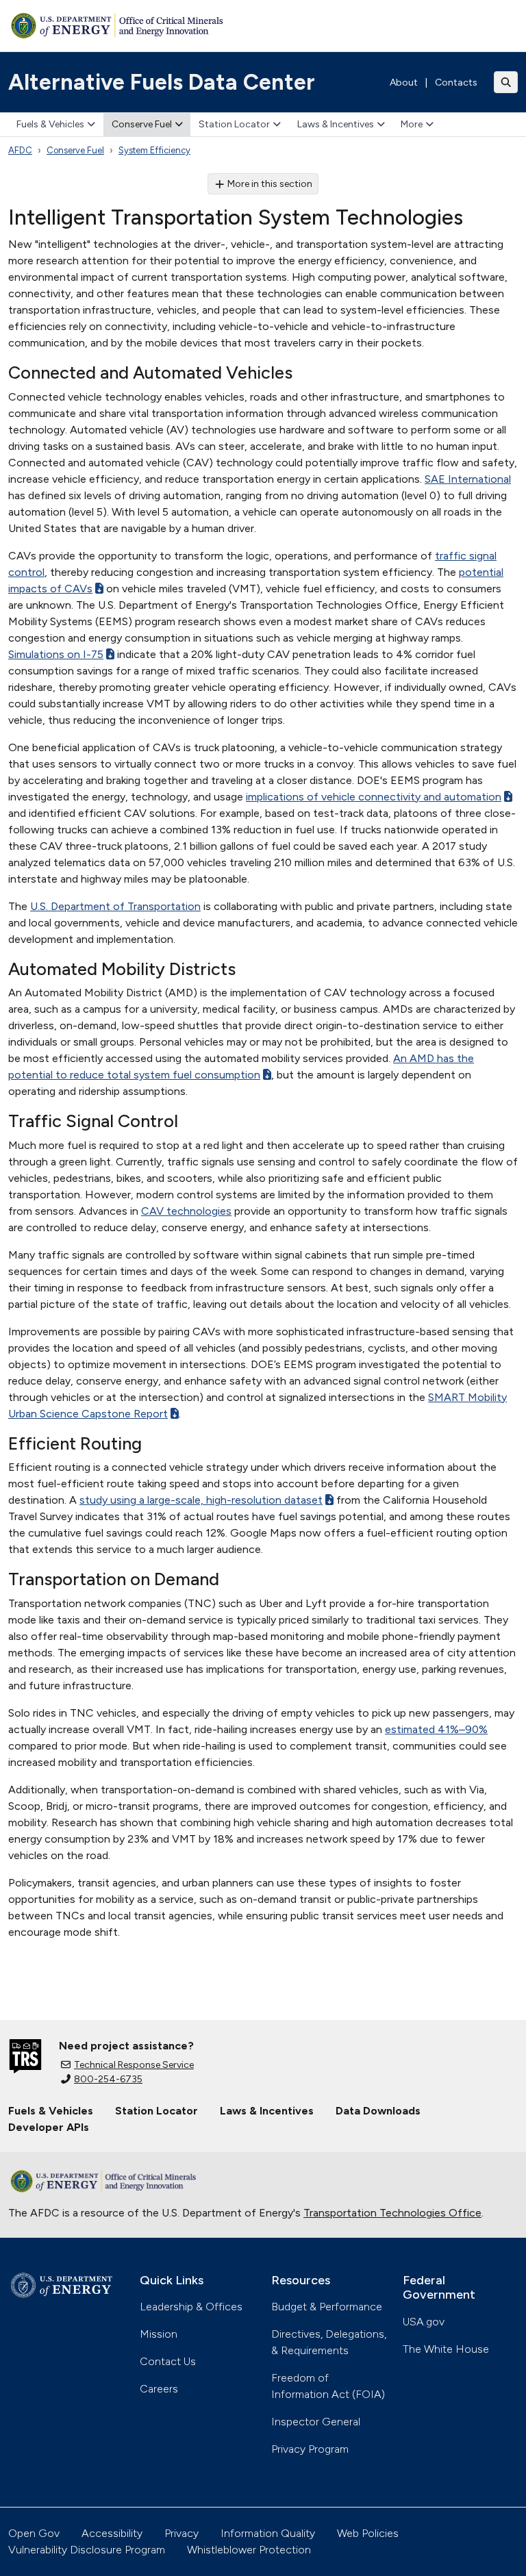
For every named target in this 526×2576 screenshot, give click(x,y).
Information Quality (268, 2533)
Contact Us (168, 2361)
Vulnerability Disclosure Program (87, 2550)
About (404, 83)
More (412, 124)
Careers (159, 2389)
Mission (159, 2334)
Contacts (456, 83)
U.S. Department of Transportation (115, 906)
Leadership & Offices (191, 2307)
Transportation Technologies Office (392, 2213)
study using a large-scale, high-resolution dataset (201, 1500)
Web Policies (368, 2533)
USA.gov (424, 2322)
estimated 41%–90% (436, 1729)
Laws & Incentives (336, 124)
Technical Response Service (134, 2065)
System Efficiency (154, 150)
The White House (446, 2349)
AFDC (20, 150)
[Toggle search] (506, 82)
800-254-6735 (108, 2079)
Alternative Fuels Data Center (162, 82)
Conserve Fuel (142, 124)
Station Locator (234, 124)
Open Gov (34, 2533)
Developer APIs (49, 2127)
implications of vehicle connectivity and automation (374, 797)
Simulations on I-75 (56, 654)
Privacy (181, 2533)
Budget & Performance (327, 2307)
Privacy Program (310, 2449)
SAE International (468, 479)
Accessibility (112, 2533)
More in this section (270, 184)
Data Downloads (378, 2111)
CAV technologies (186, 1211)
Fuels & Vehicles (50, 124)
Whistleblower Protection (249, 2550)
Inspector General (316, 2422)
